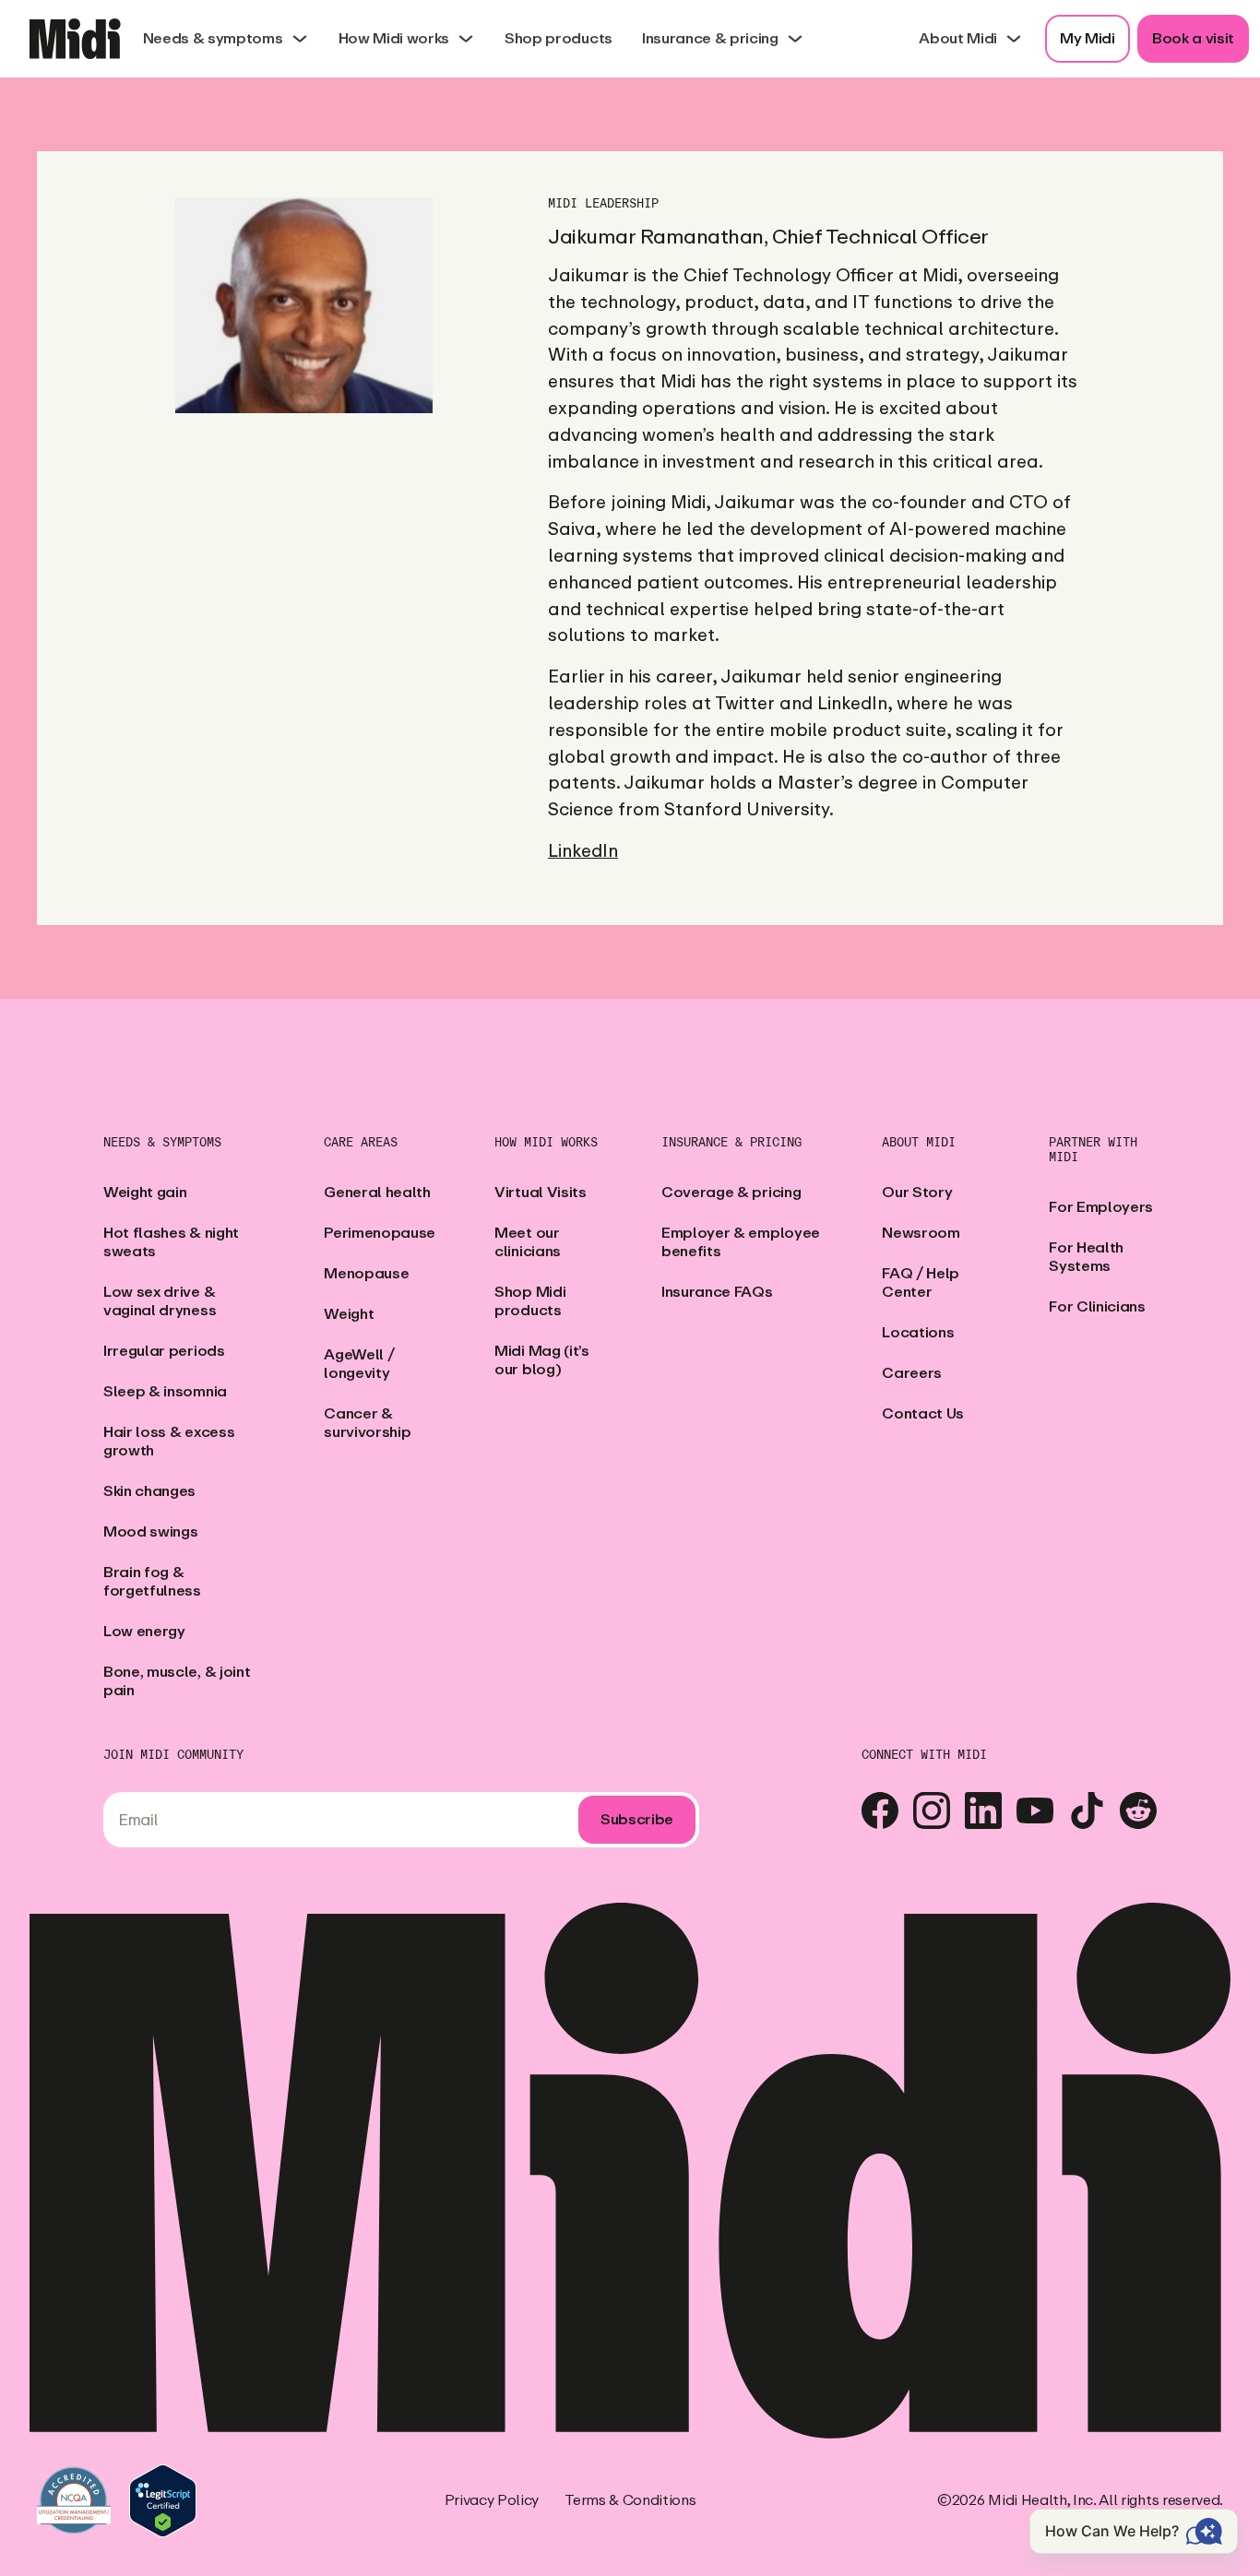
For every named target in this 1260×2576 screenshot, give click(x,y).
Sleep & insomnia (165, 1391)
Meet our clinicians (528, 1242)
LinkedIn (583, 851)
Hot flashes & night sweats (171, 1242)
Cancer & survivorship (367, 1423)
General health (377, 1192)
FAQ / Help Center (921, 1282)
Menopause (366, 1273)
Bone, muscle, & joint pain (177, 1681)
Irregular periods (164, 1351)
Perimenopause (380, 1233)
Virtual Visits (541, 1192)
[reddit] (1138, 1810)
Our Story (917, 1192)
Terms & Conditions (630, 2500)
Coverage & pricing (731, 1192)
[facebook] (880, 1810)
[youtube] (1035, 1810)
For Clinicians (1097, 1306)
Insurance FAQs (717, 1292)
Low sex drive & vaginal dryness (160, 1301)
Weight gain (145, 1192)
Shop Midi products (530, 1301)
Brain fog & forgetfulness (152, 1581)
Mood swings (150, 1531)
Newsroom (921, 1233)
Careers (912, 1373)
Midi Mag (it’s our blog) (542, 1360)
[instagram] (932, 1810)
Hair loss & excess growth (169, 1441)
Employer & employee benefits (741, 1242)
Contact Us (923, 1413)
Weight (349, 1314)
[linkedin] (983, 1810)
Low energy (144, 1631)
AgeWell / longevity (359, 1364)
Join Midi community (173, 1755)
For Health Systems (1086, 1257)
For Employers (1101, 1207)
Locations (918, 1332)
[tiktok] (1087, 1810)
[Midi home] (75, 39)
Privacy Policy (492, 2500)
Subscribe (637, 1819)
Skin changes (149, 1491)
